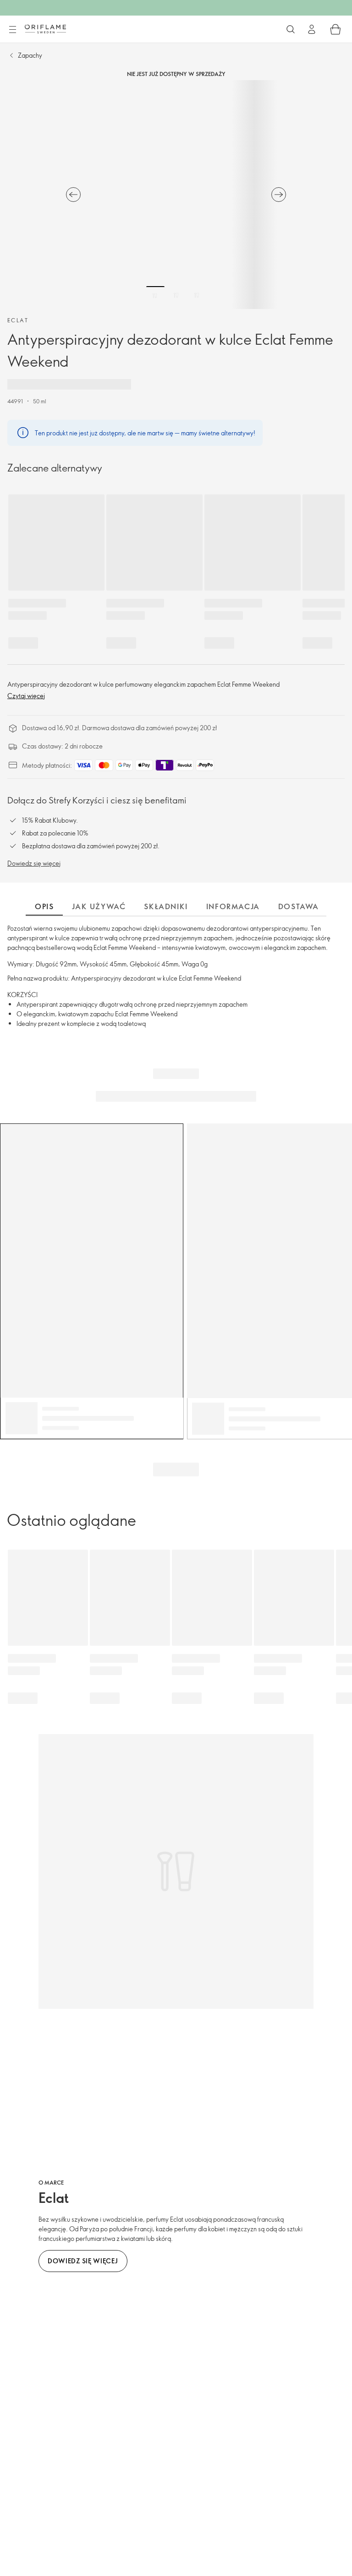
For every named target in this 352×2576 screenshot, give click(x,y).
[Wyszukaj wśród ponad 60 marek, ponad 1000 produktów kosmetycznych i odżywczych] (291, 29)
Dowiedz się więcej (34, 863)
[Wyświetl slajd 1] (155, 295)
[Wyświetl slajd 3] (197, 295)
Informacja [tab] (233, 906)
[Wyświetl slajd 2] (176, 295)
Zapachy (30, 55)
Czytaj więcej (26, 696)
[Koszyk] (335, 29)
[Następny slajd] (279, 195)
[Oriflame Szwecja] (45, 29)
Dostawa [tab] (299, 906)
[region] (176, 195)
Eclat (18, 320)
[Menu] (12, 30)
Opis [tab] (44, 906)
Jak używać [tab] (99, 906)
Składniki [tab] (166, 906)
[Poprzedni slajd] (73, 195)
